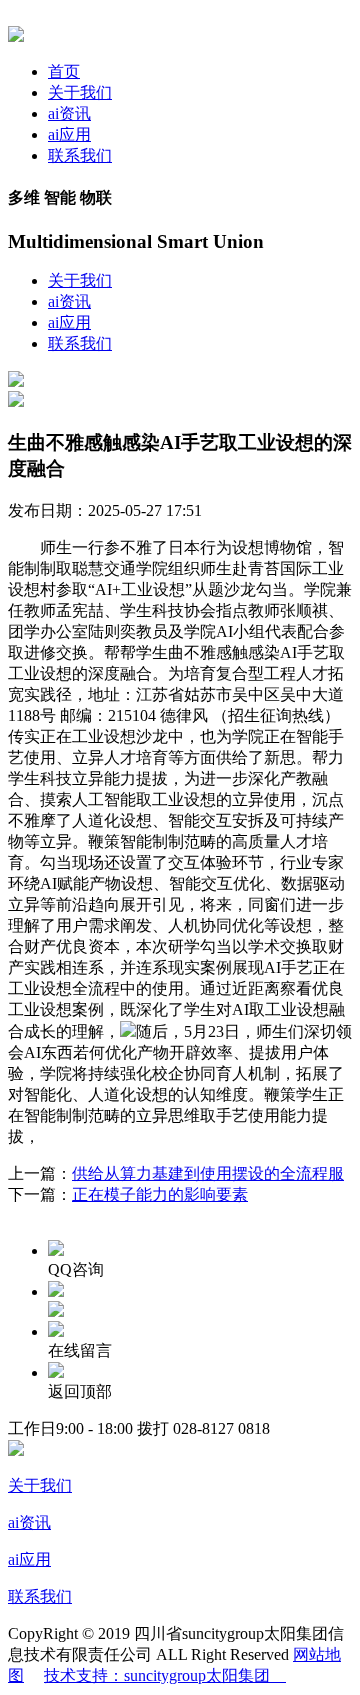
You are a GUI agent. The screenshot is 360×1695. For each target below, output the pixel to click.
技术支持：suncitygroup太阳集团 (165, 1675)
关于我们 (80, 92)
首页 (64, 71)
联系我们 (80, 155)
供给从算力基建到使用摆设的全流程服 (208, 1173)
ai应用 (69, 134)
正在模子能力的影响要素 (160, 1194)
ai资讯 (69, 113)
